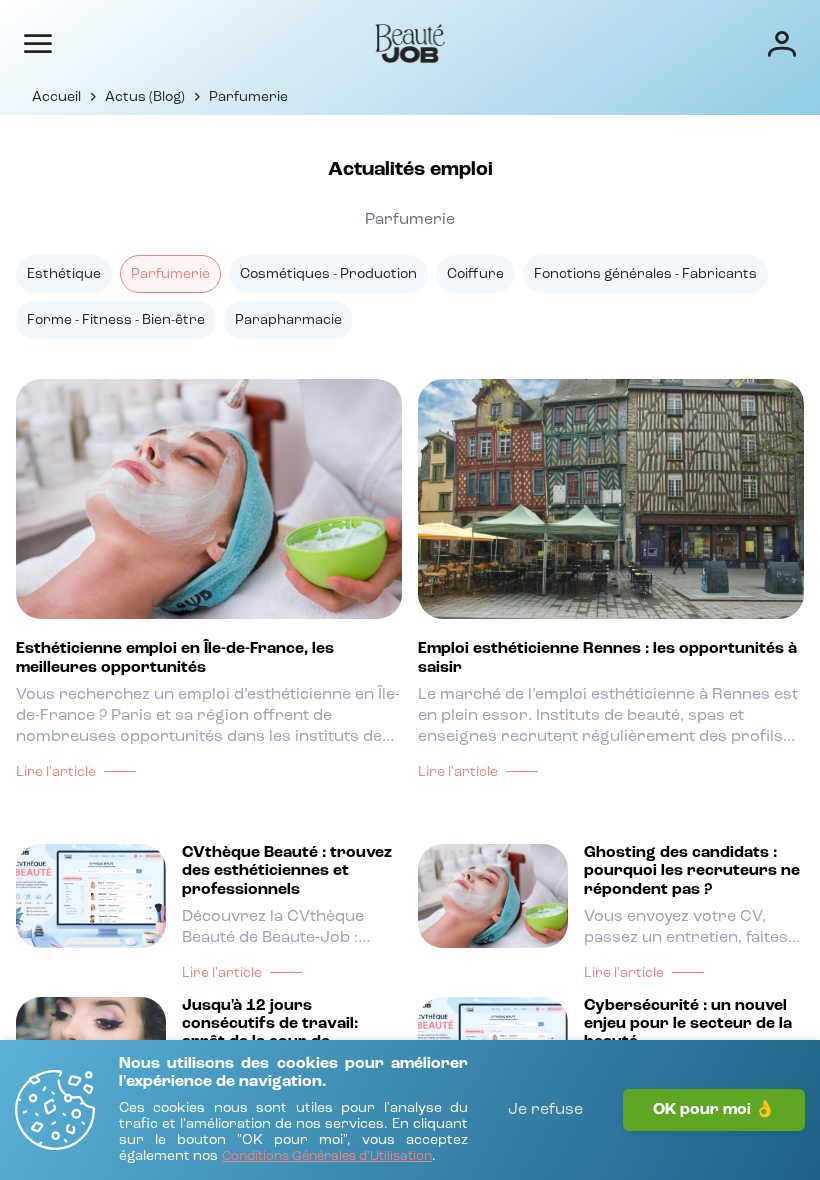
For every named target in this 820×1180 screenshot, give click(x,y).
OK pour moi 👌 (714, 1110)
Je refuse (545, 1110)
